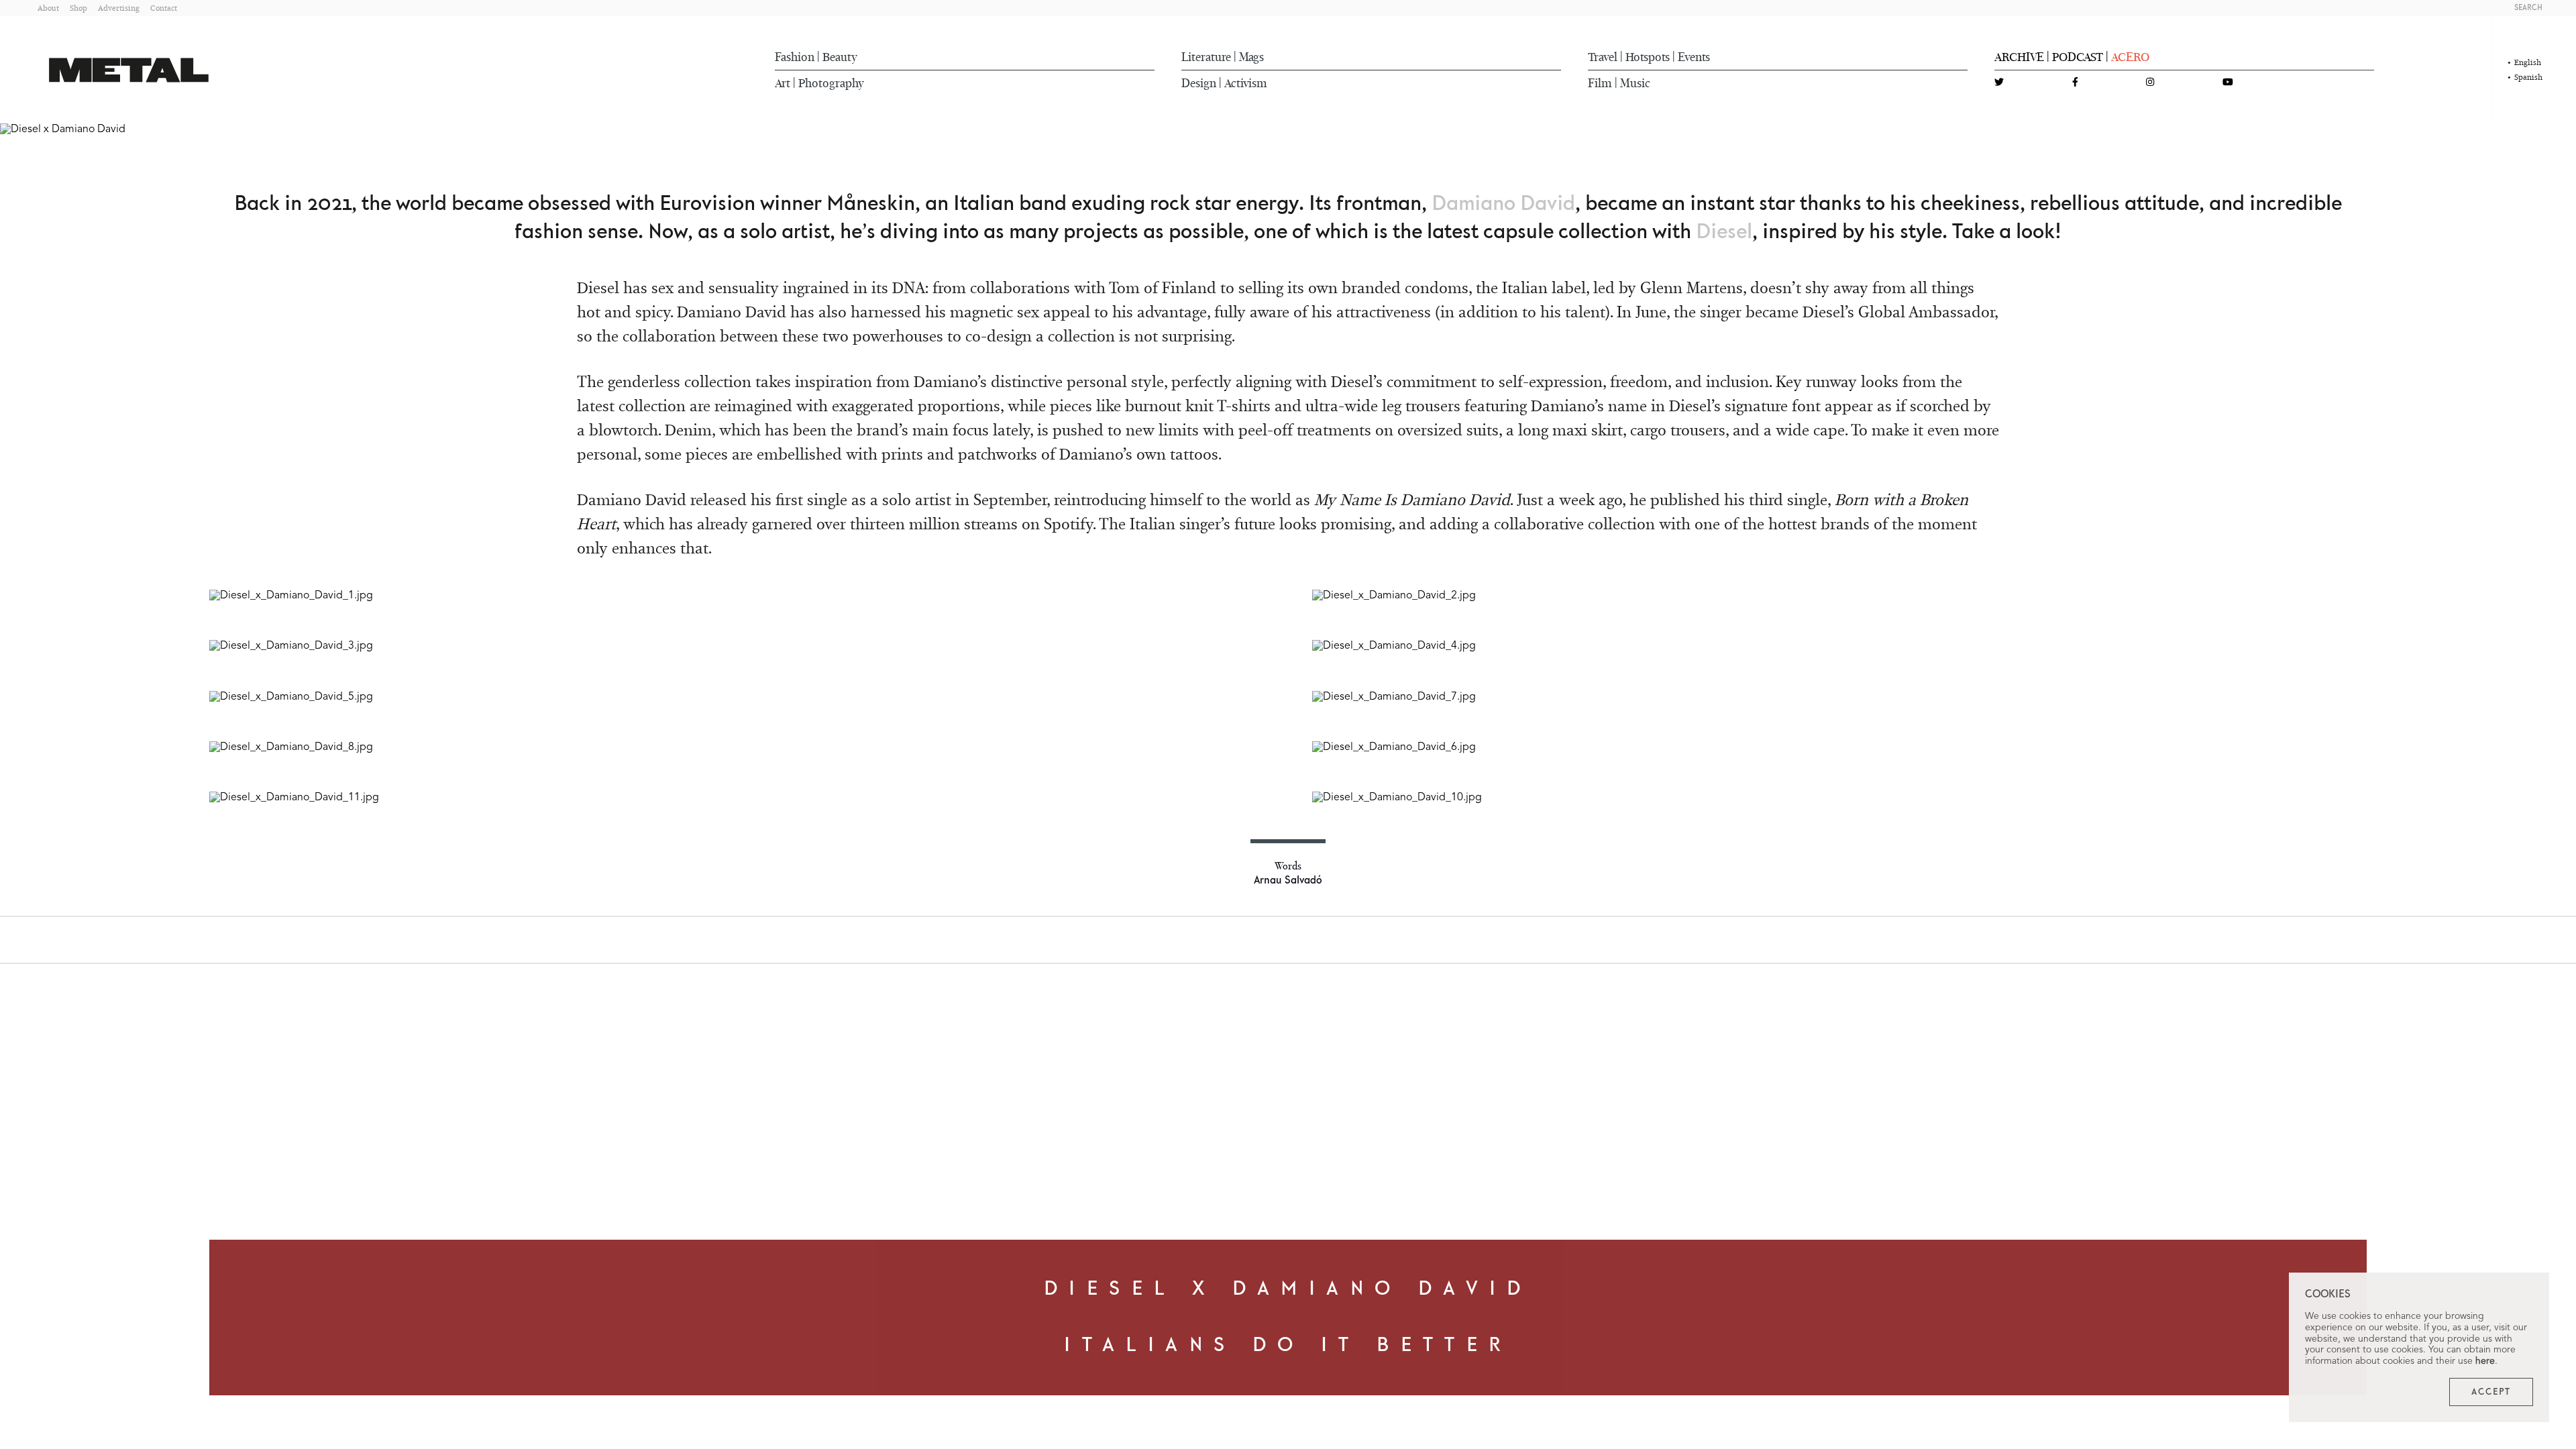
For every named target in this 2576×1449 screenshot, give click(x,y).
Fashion (795, 57)
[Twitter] (1999, 83)
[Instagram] (2150, 83)
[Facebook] (2075, 83)
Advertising (119, 8)
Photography (831, 83)
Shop (78, 8)
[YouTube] (2228, 83)
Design (1199, 83)
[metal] (129, 70)
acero (2130, 57)
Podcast (2078, 57)
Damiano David (1503, 204)
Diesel (1724, 232)
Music (1635, 83)
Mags (1251, 57)
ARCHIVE (2019, 57)
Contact (164, 8)
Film (1600, 83)
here (2485, 1361)
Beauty (840, 57)
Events (1694, 57)
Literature (1206, 57)
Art (783, 83)
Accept (2491, 1392)
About (48, 8)
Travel (1603, 57)
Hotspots (1648, 57)
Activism (1246, 83)
